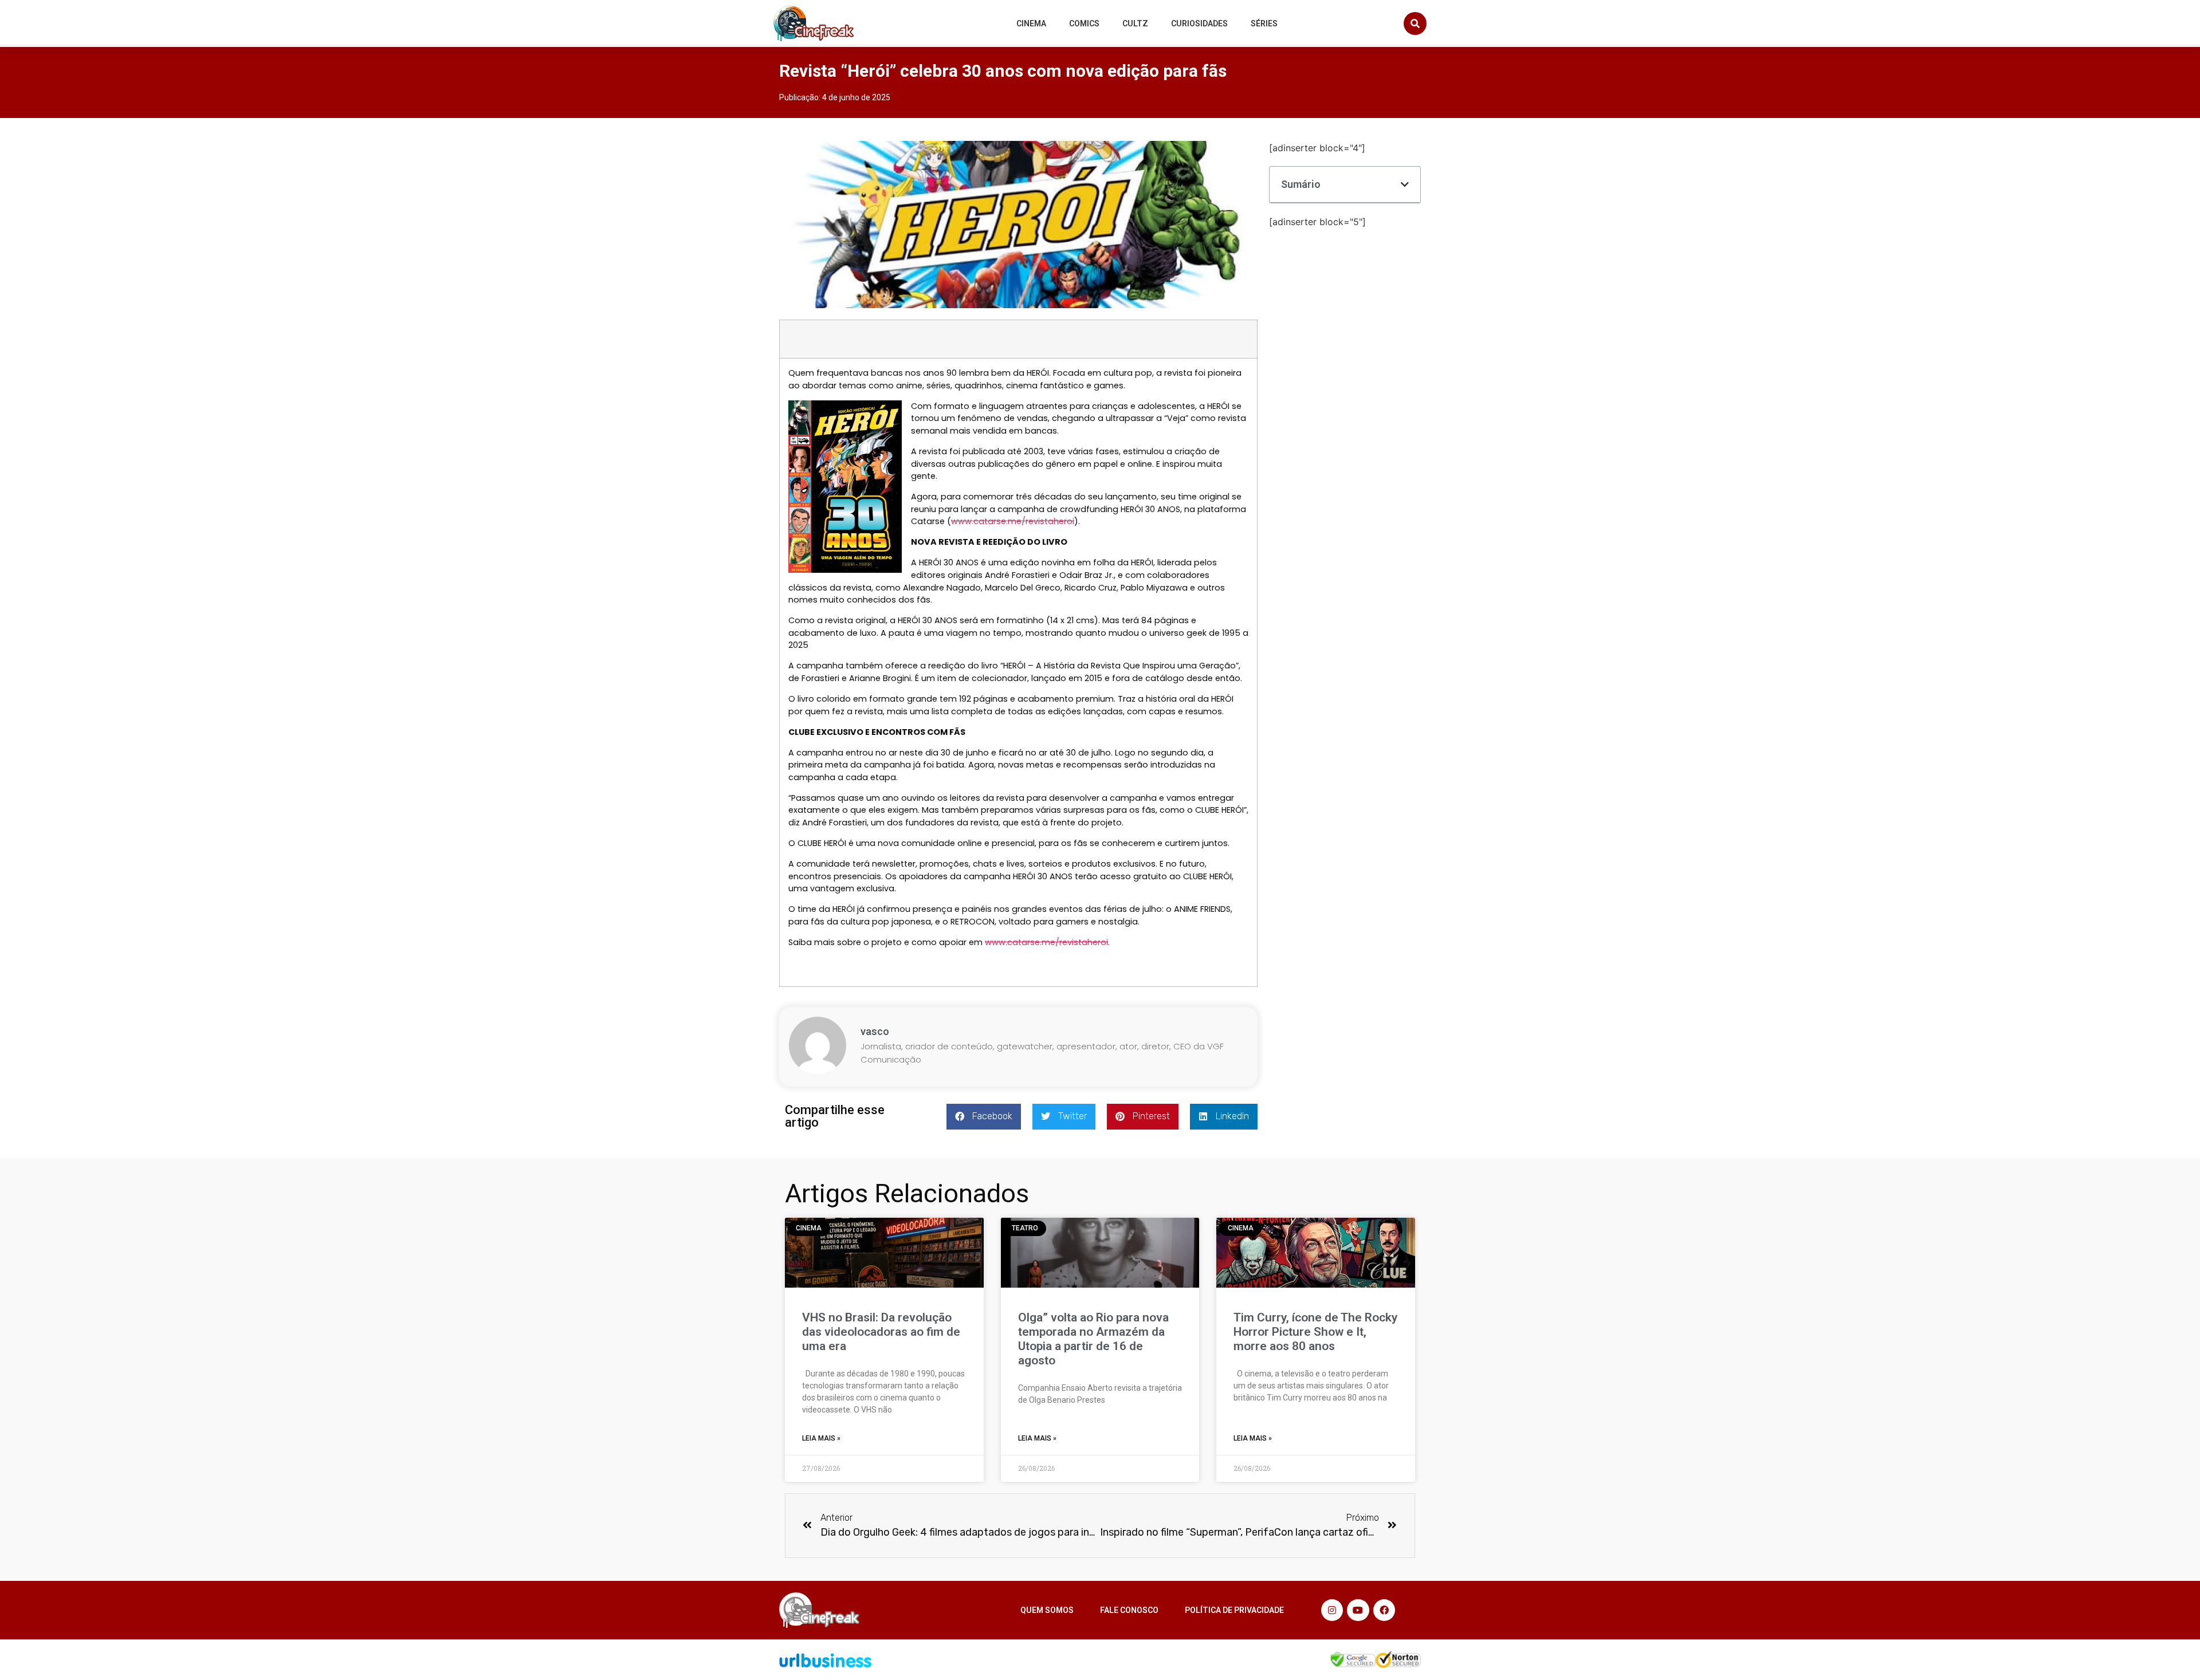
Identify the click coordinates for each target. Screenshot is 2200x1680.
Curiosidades (1199, 23)
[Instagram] (1332, 1610)
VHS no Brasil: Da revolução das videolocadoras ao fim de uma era (881, 1332)
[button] (1415, 23)
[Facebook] (1384, 1610)
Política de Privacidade (1234, 1610)
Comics (1084, 23)
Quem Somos (1047, 1610)
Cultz (1135, 23)
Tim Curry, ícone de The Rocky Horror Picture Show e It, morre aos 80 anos (1315, 1332)
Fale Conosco (1129, 1610)
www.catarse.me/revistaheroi (1013, 521)
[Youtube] (1358, 1610)
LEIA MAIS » (821, 1438)
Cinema (1031, 23)
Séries (1264, 23)
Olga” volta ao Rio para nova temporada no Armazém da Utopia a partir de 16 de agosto (1093, 1339)
